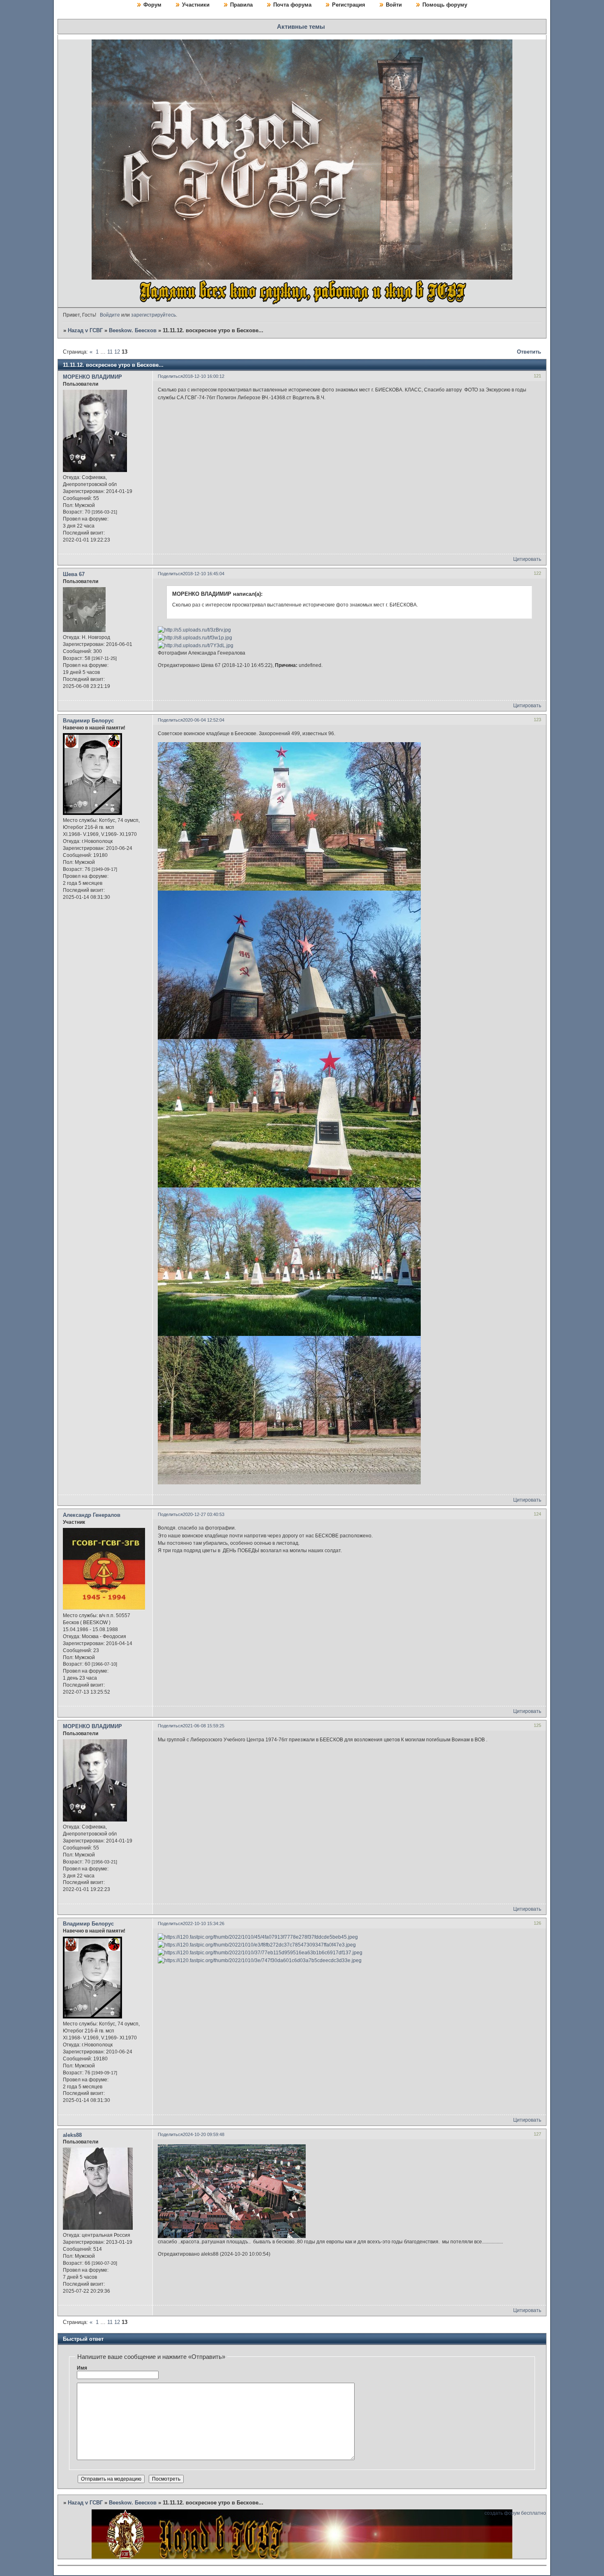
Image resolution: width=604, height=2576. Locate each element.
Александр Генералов (92, 1515)
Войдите (110, 315)
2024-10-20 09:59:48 (204, 2134)
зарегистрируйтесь (153, 315)
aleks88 (72, 2135)
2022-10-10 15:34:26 (204, 1923)
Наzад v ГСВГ (85, 330)
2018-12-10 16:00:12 (204, 376)
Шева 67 (74, 574)
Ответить (529, 352)
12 (117, 352)
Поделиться (170, 376)
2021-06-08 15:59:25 (204, 1726)
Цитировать (527, 559)
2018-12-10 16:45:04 (204, 574)
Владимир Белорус (88, 721)
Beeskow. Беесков (133, 330)
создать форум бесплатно (515, 2513)
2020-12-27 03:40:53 (204, 1514)
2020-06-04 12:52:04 (204, 720)
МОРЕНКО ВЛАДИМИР (92, 377)
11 (110, 352)
